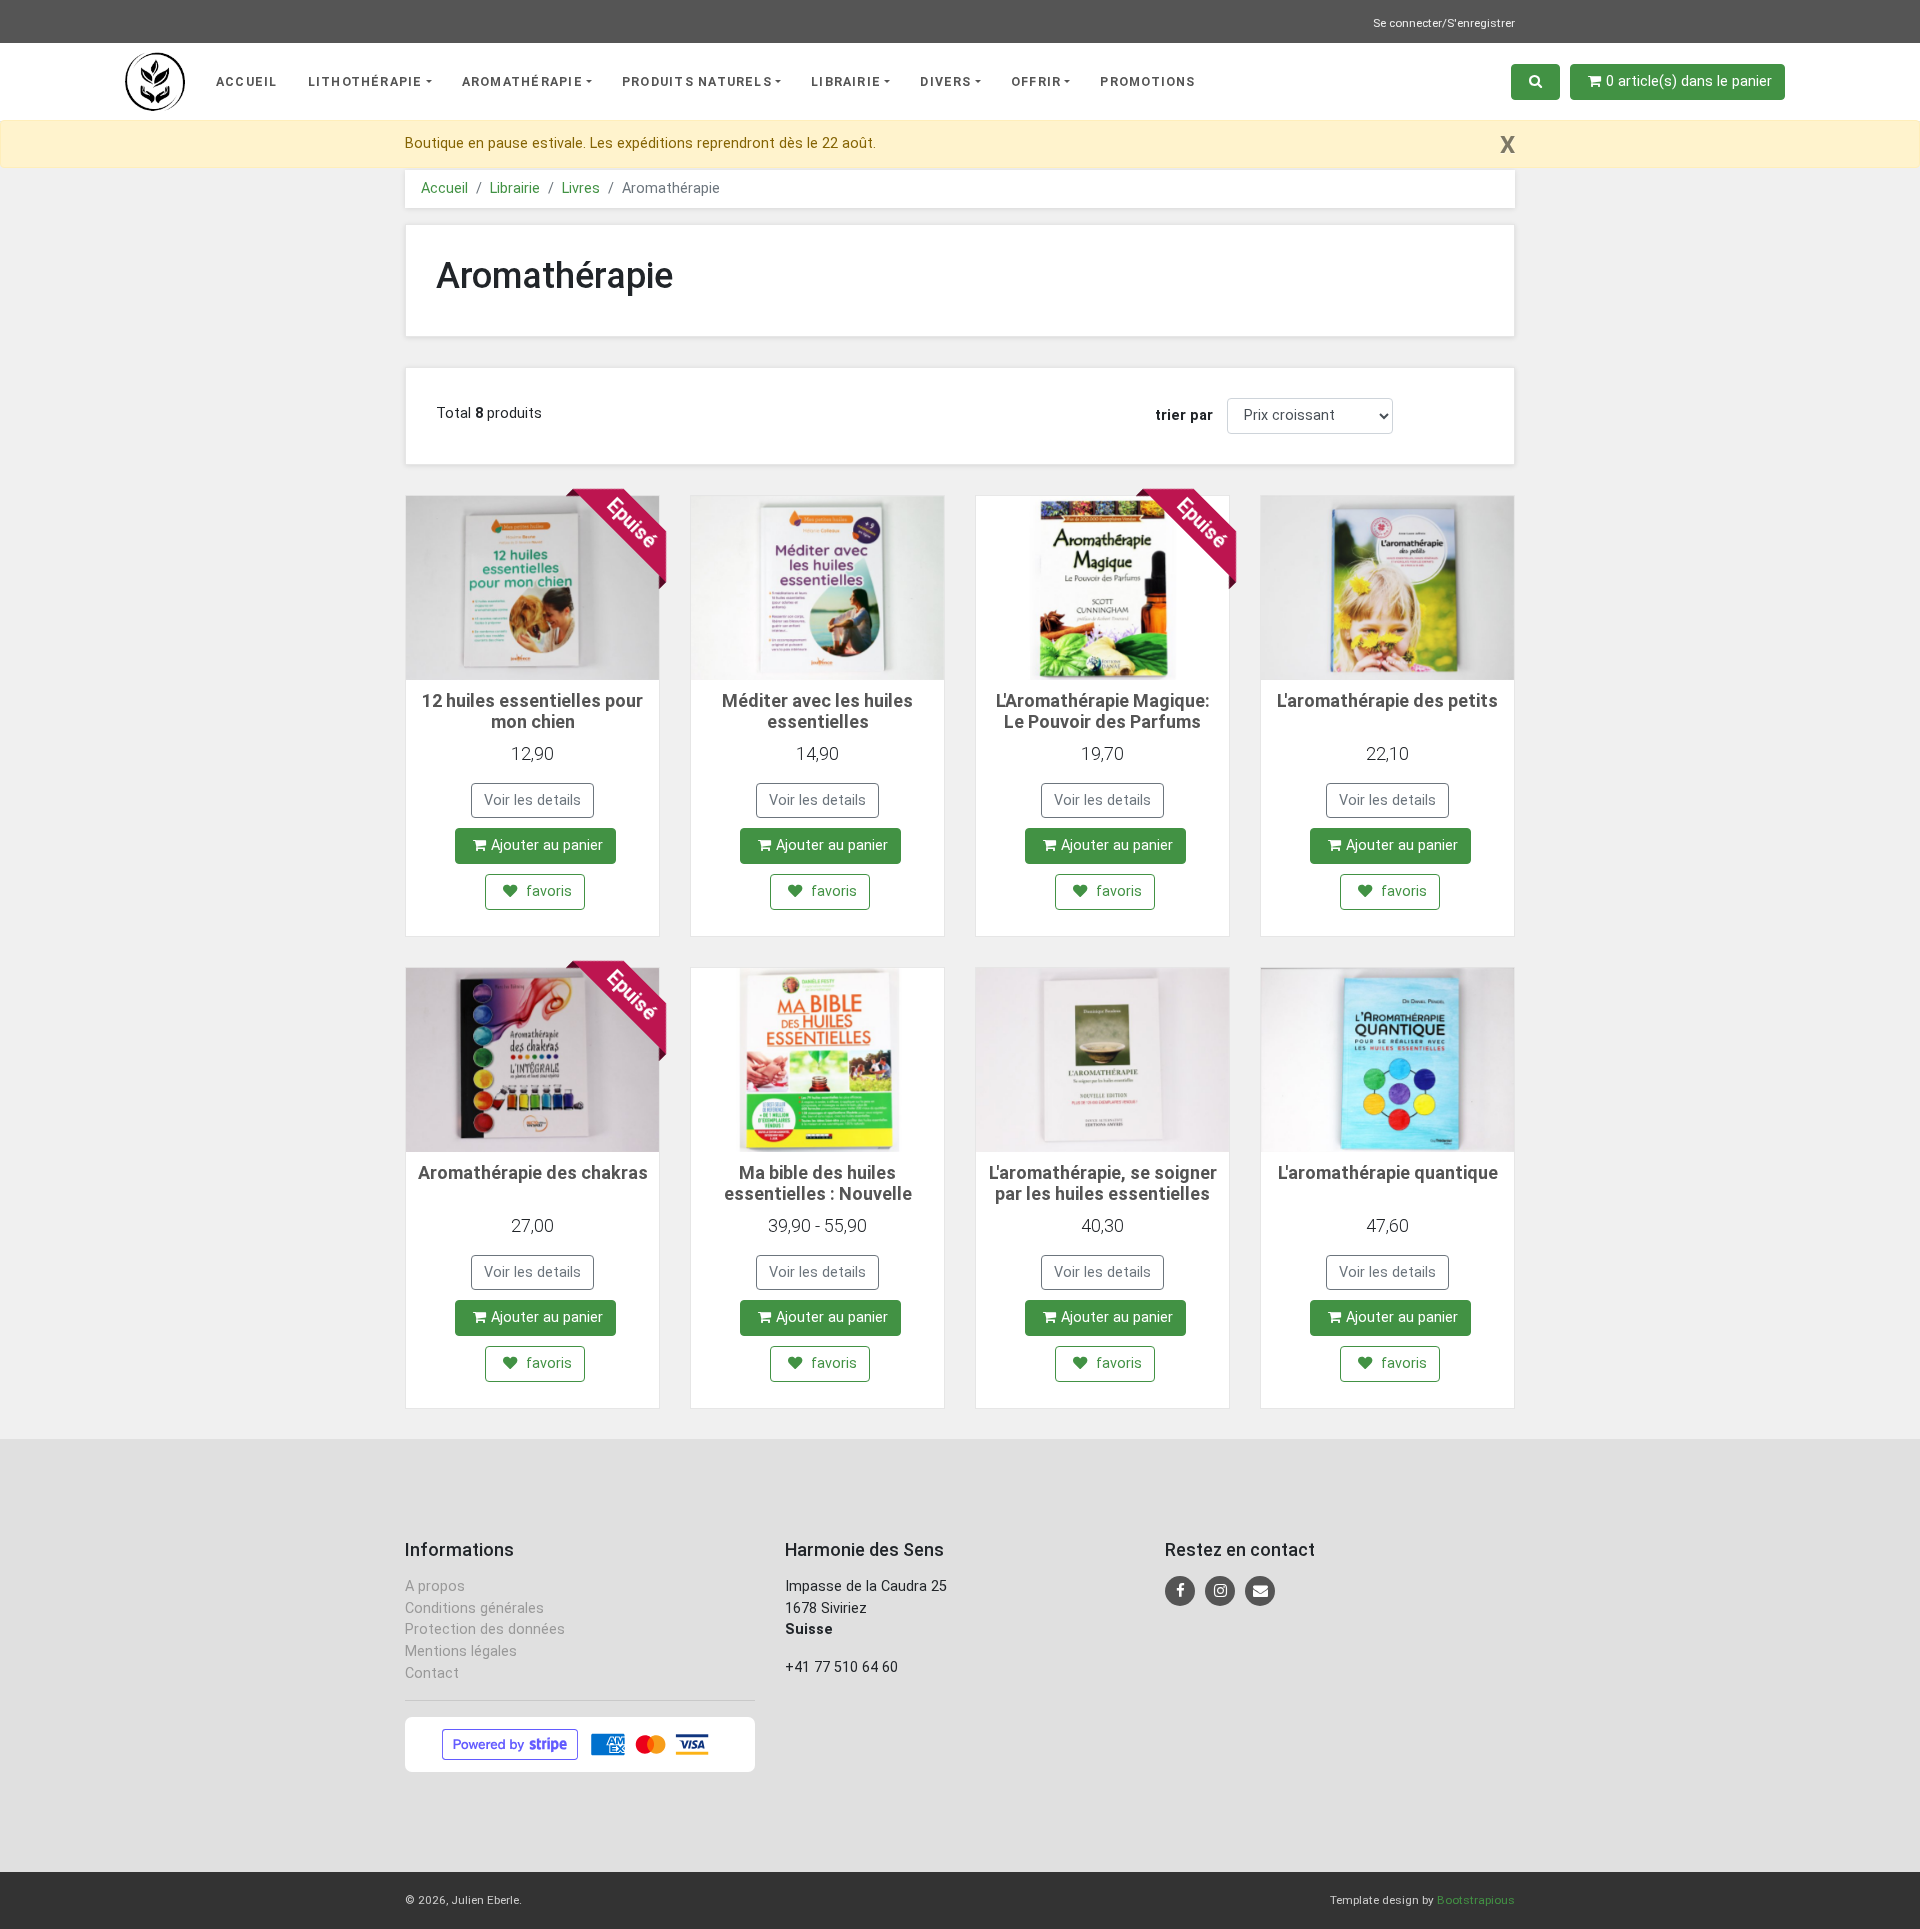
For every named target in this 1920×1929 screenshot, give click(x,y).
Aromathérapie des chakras (533, 1172)
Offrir (1036, 82)
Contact (432, 1673)
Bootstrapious (1476, 1900)
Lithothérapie (365, 82)
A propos (435, 1586)
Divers (945, 82)
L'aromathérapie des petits (1387, 700)
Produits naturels (697, 82)
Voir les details (532, 800)
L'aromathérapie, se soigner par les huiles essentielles (1103, 1183)
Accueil (247, 82)
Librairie (846, 82)
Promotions (1147, 82)
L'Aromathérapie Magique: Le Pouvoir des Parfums (1103, 711)
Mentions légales (461, 1651)
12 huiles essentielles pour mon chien (532, 711)
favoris (547, 891)
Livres (581, 188)
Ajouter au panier (547, 845)
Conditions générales (474, 1608)
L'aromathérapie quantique (1388, 1172)
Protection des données (485, 1629)
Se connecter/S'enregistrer (1444, 23)
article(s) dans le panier (1689, 81)
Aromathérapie (522, 82)
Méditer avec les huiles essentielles (817, 711)
